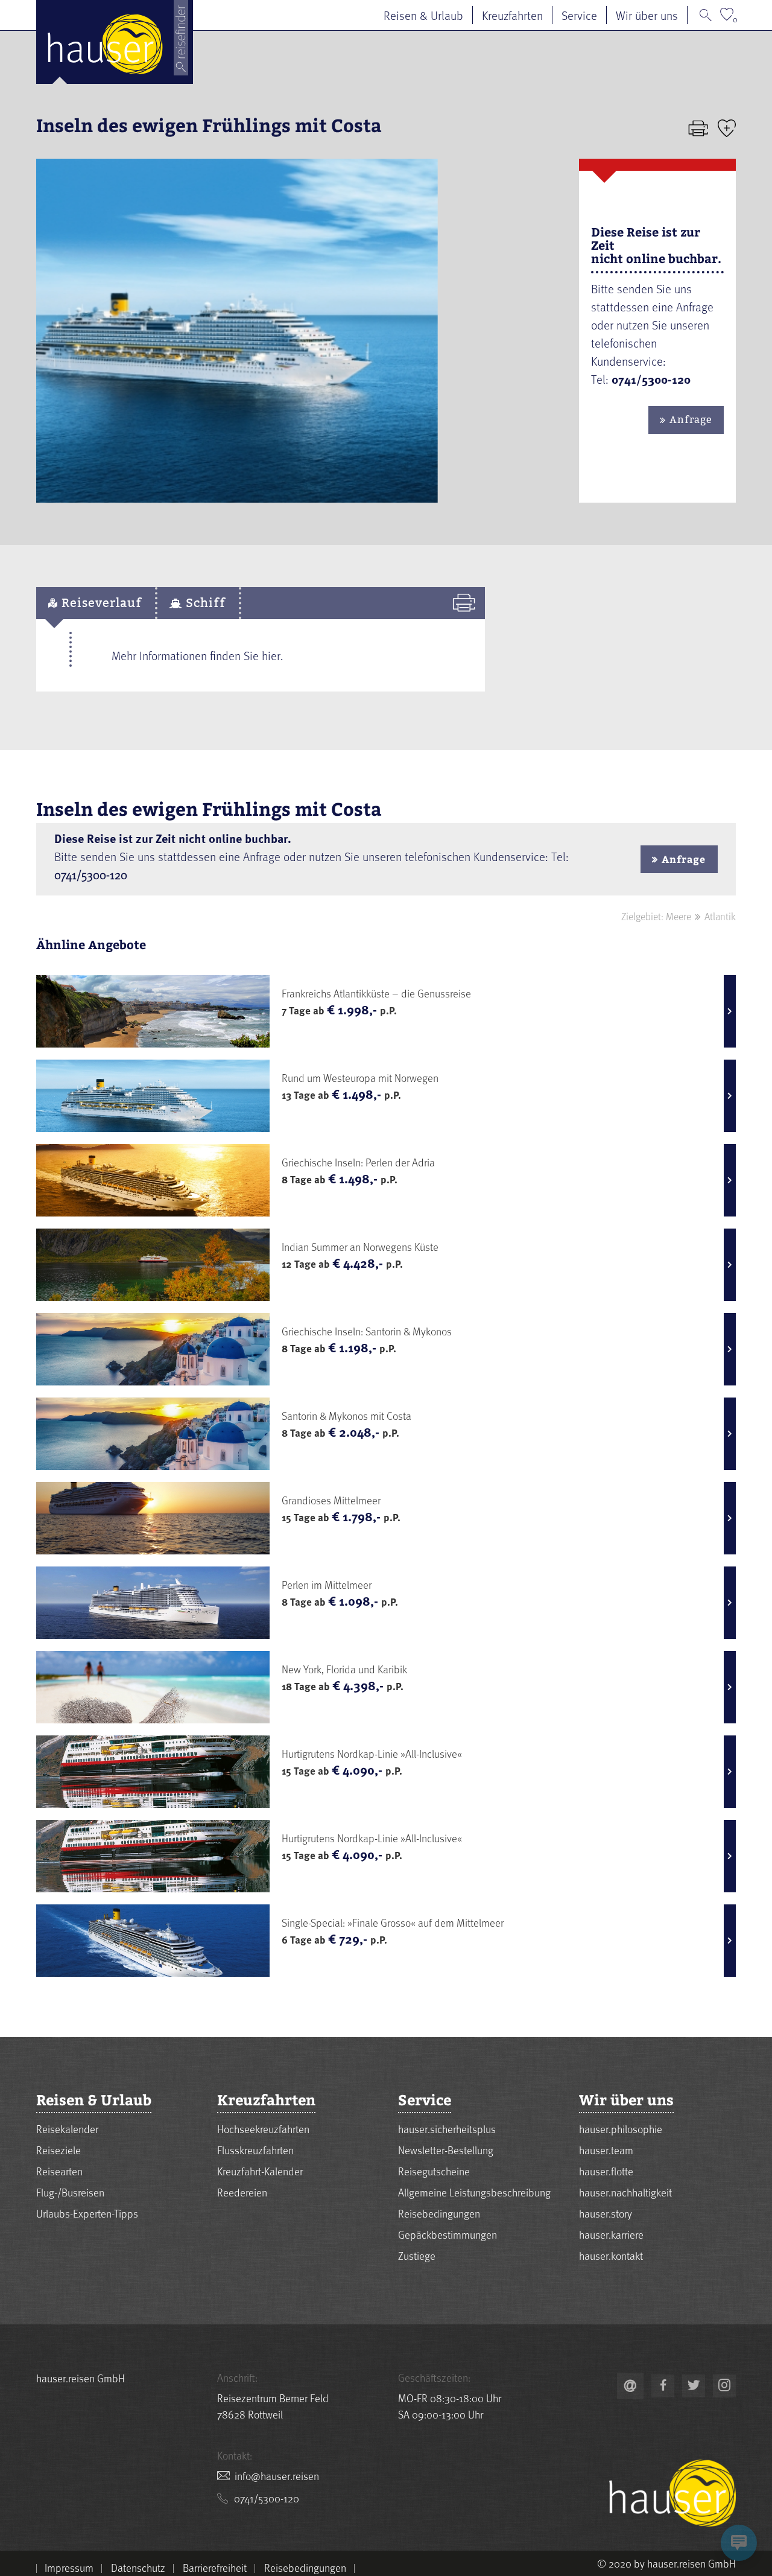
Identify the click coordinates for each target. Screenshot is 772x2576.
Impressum (69, 2568)
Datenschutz (138, 2568)
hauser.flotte (606, 2171)
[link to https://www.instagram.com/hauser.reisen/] (724, 2386)
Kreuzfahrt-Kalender (260, 2171)
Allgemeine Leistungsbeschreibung (474, 2192)
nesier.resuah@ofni (277, 2476)
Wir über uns (647, 15)
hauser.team (606, 2150)
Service (579, 15)
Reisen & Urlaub (423, 15)
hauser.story (606, 2213)
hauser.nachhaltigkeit (625, 2192)
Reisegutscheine (434, 2171)
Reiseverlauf (100, 603)
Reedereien (242, 2192)
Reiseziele (59, 2150)
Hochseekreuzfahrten (263, 2129)
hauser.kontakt (611, 2255)
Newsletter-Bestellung (446, 2150)
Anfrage (691, 420)
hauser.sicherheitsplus (447, 2129)
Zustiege (417, 2255)
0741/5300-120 (91, 874)
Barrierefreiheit (215, 2568)
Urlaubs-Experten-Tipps (87, 2213)
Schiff (204, 603)
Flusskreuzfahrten (255, 2150)
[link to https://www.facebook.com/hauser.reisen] (663, 2386)
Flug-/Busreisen (70, 2192)
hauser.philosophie (621, 2129)
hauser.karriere (611, 2234)
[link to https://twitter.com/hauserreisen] (694, 2386)
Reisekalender (67, 2129)
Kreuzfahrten (512, 15)
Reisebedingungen (439, 2213)
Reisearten (59, 2171)
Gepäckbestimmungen (448, 2234)
